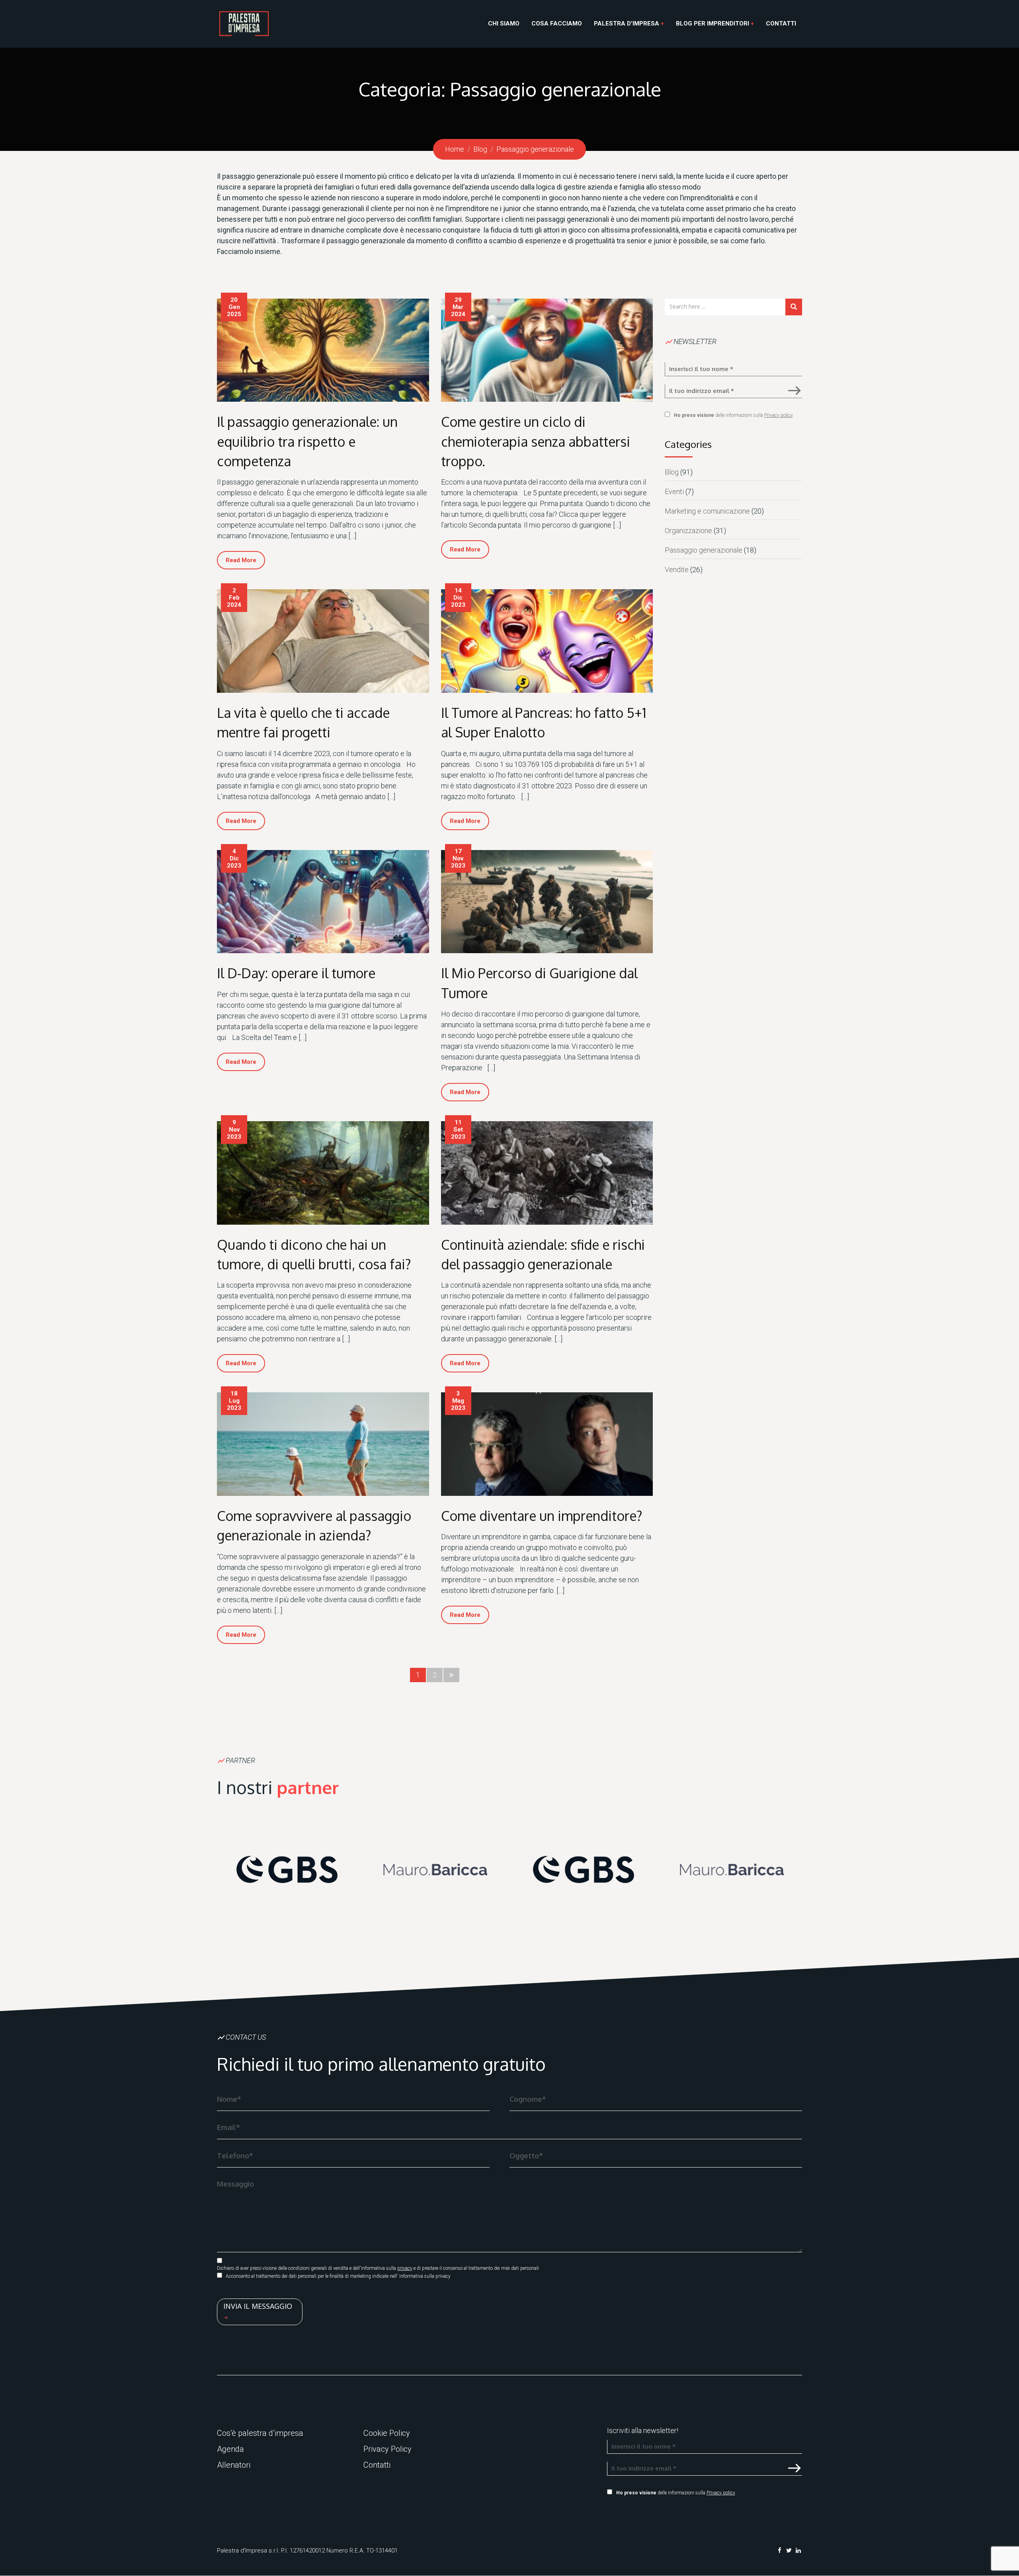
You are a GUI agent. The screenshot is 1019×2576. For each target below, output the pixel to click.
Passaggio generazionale (704, 550)
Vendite (677, 570)
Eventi (674, 492)
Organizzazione (688, 531)
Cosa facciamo (557, 23)
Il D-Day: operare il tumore (296, 973)
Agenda (230, 2449)
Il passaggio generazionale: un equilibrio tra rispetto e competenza (307, 441)
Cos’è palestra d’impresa (260, 2433)
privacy (405, 2268)
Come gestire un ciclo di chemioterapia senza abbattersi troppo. (536, 441)
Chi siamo (504, 23)
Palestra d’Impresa (627, 23)
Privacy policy (779, 415)
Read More (241, 560)
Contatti (781, 23)
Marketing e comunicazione (707, 511)
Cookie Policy (387, 2433)
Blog (672, 472)
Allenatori (234, 2465)
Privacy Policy (387, 2449)
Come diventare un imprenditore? (542, 1516)
